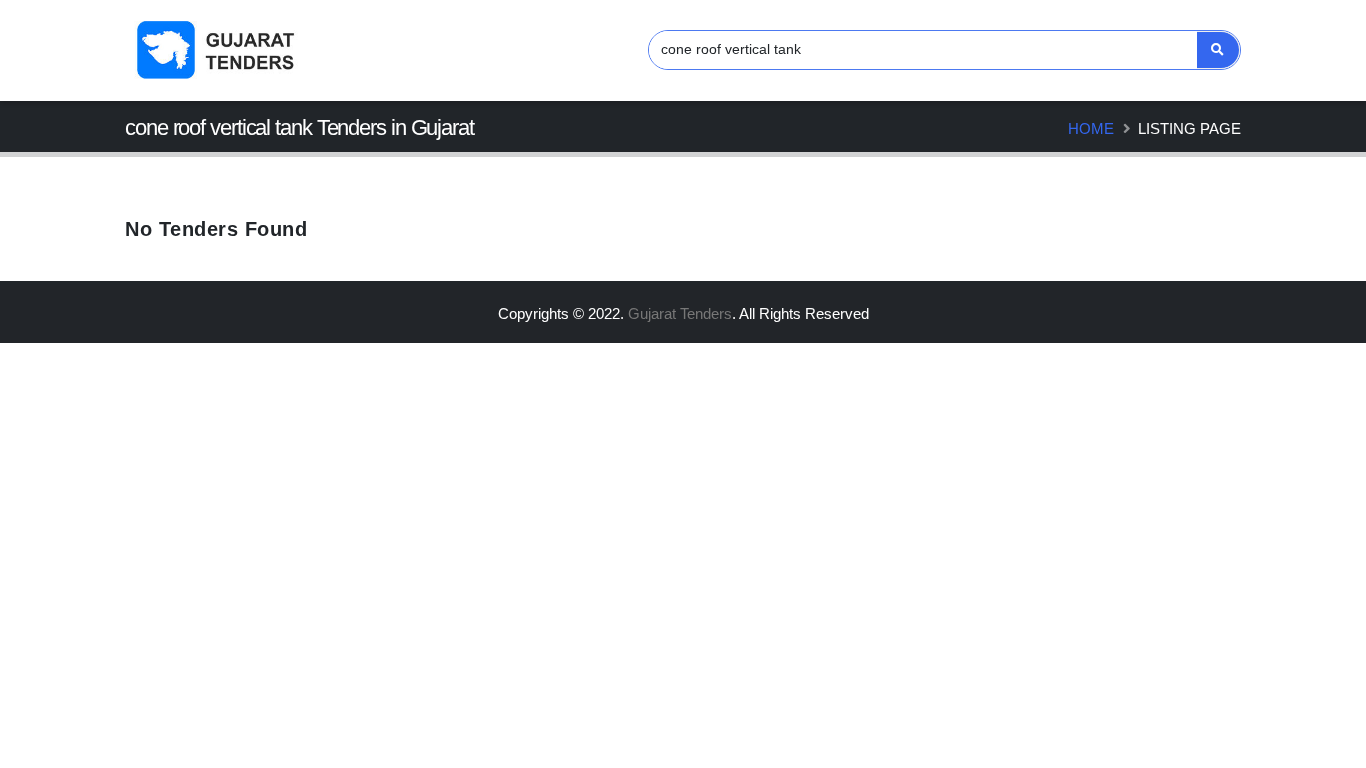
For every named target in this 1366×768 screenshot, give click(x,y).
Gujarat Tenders (680, 313)
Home (1091, 128)
